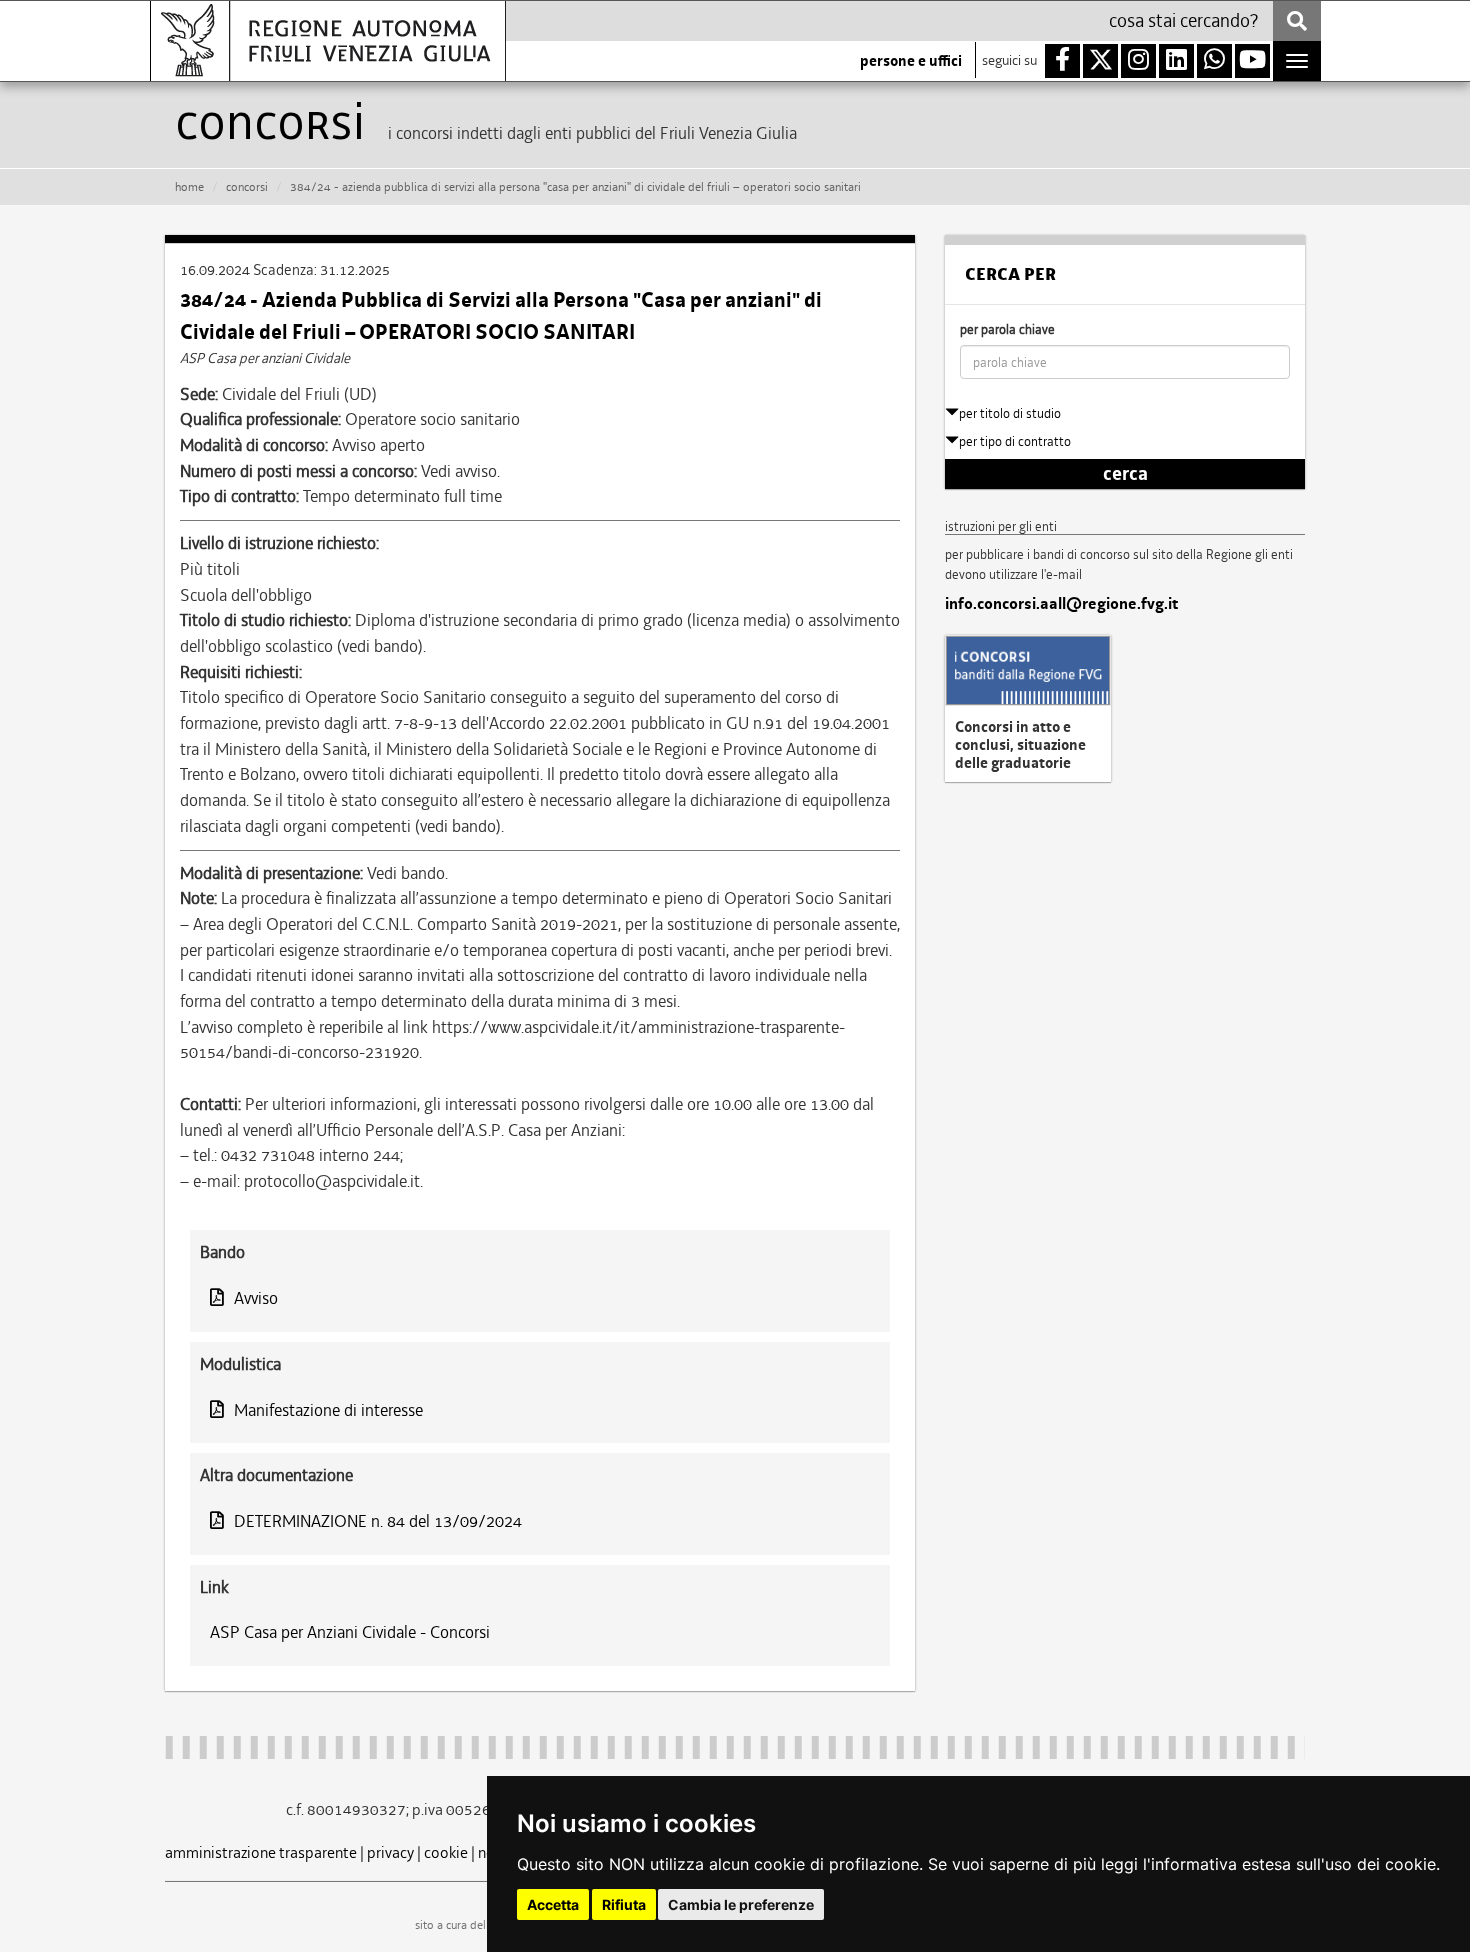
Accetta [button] (553, 1904)
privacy (390, 1852)
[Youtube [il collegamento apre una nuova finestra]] (1252, 61)
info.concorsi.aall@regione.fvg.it (1061, 604)
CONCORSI (247, 187)
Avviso (256, 1298)
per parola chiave (1007, 329)
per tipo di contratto (1015, 441)
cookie (446, 1852)
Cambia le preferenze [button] (741, 1904)
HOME (189, 187)
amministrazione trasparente (261, 1852)
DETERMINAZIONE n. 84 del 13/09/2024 (378, 1521)
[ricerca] (1297, 21)
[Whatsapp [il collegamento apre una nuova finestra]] (1214, 61)
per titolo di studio (1010, 413)
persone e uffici (911, 61)
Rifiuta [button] (624, 1904)
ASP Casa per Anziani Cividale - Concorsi (350, 1632)
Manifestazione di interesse (328, 1410)
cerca (1125, 474)
